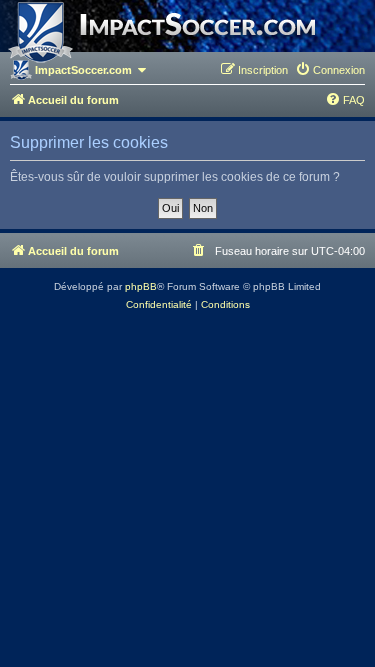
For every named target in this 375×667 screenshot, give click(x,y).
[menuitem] (330, 70)
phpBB (141, 286)
